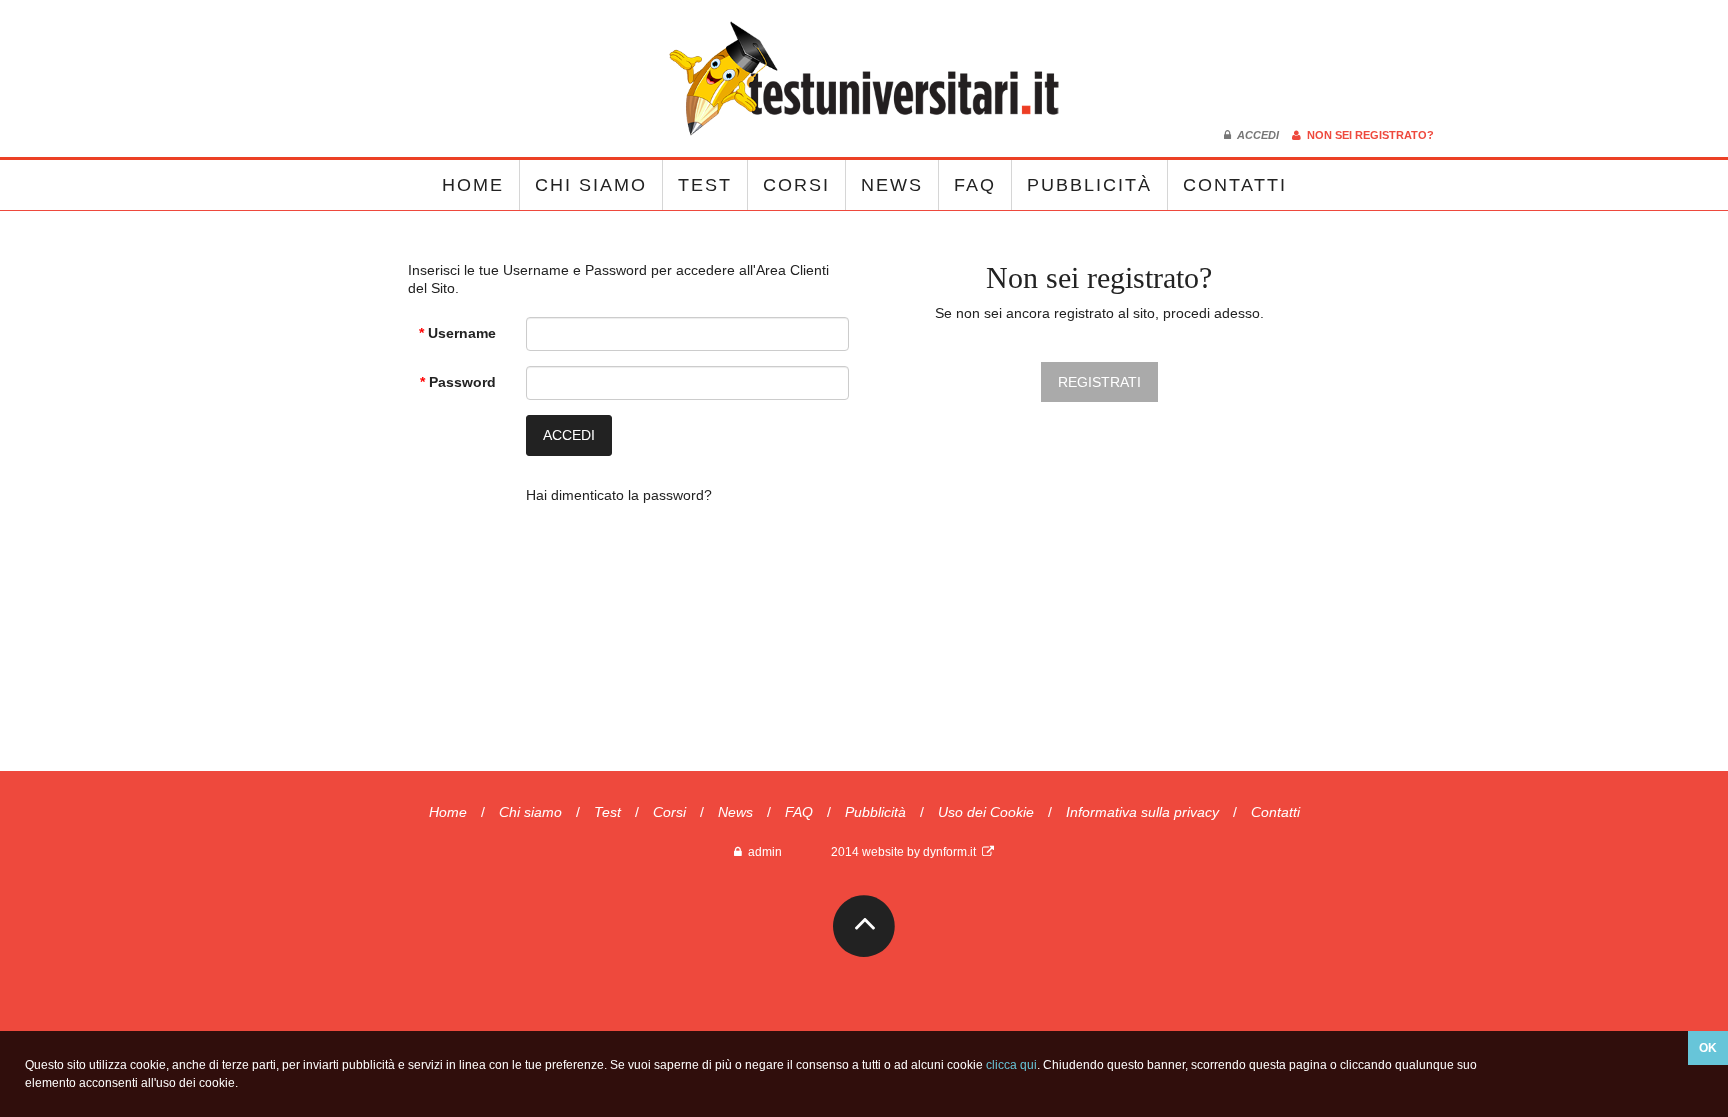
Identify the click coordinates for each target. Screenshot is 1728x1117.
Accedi (1256, 135)
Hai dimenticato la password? (619, 495)
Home (473, 185)
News (892, 185)
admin (762, 852)
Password (458, 382)
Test (705, 185)
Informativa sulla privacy (1142, 812)
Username (457, 333)
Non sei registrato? (1367, 135)
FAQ (975, 185)
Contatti (1235, 185)
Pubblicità (1089, 185)
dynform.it (952, 852)
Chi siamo (591, 185)
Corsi (796, 185)
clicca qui (1011, 1065)
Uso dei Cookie (986, 812)
